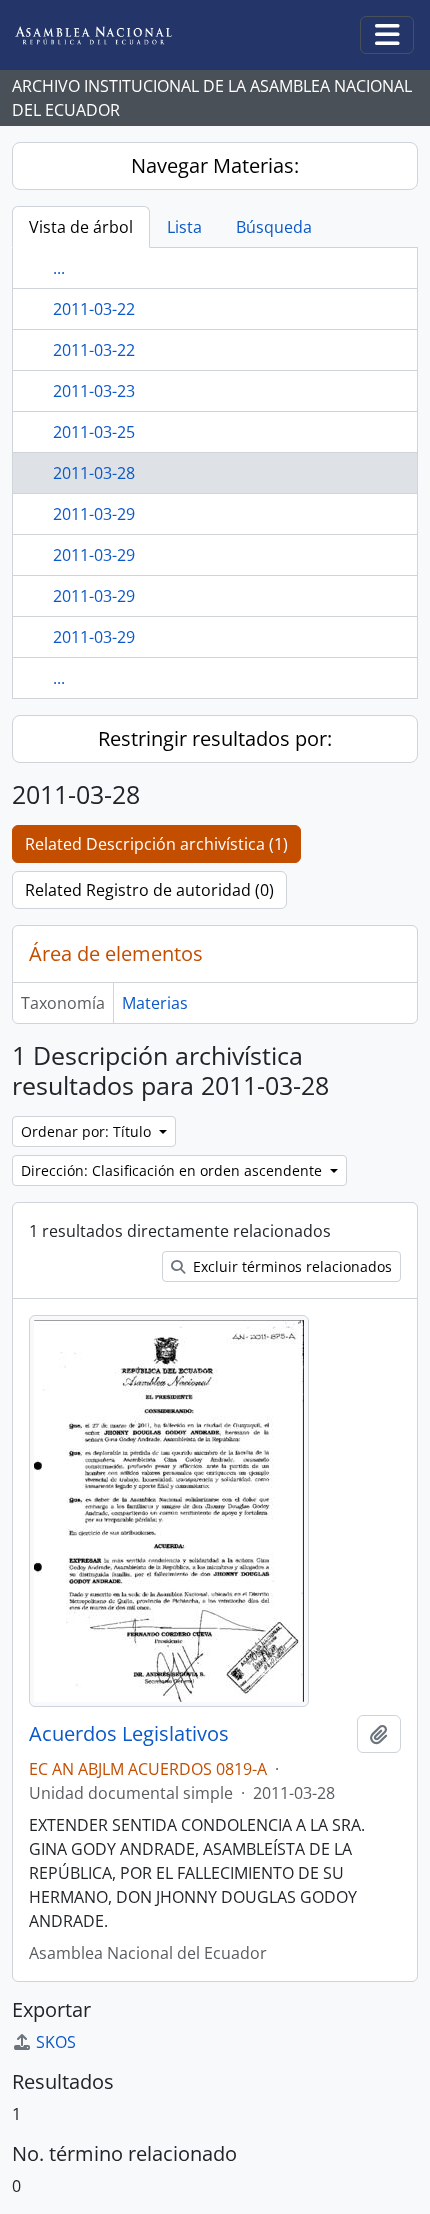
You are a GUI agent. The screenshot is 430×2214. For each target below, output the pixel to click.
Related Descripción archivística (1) (156, 844)
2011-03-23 (94, 391)
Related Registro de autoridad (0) (149, 890)
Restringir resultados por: (215, 738)
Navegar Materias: (215, 165)
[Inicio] (109, 35)
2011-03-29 (94, 514)
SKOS (56, 2042)
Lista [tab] (184, 227)
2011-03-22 (94, 309)
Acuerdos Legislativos (129, 1734)
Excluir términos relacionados (290, 1266)
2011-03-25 (94, 432)
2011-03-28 (94, 473)
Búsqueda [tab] (274, 227)
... (59, 268)
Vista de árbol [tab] (81, 227)
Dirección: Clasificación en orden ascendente (173, 1170)
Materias (155, 1003)
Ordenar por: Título (88, 1131)
